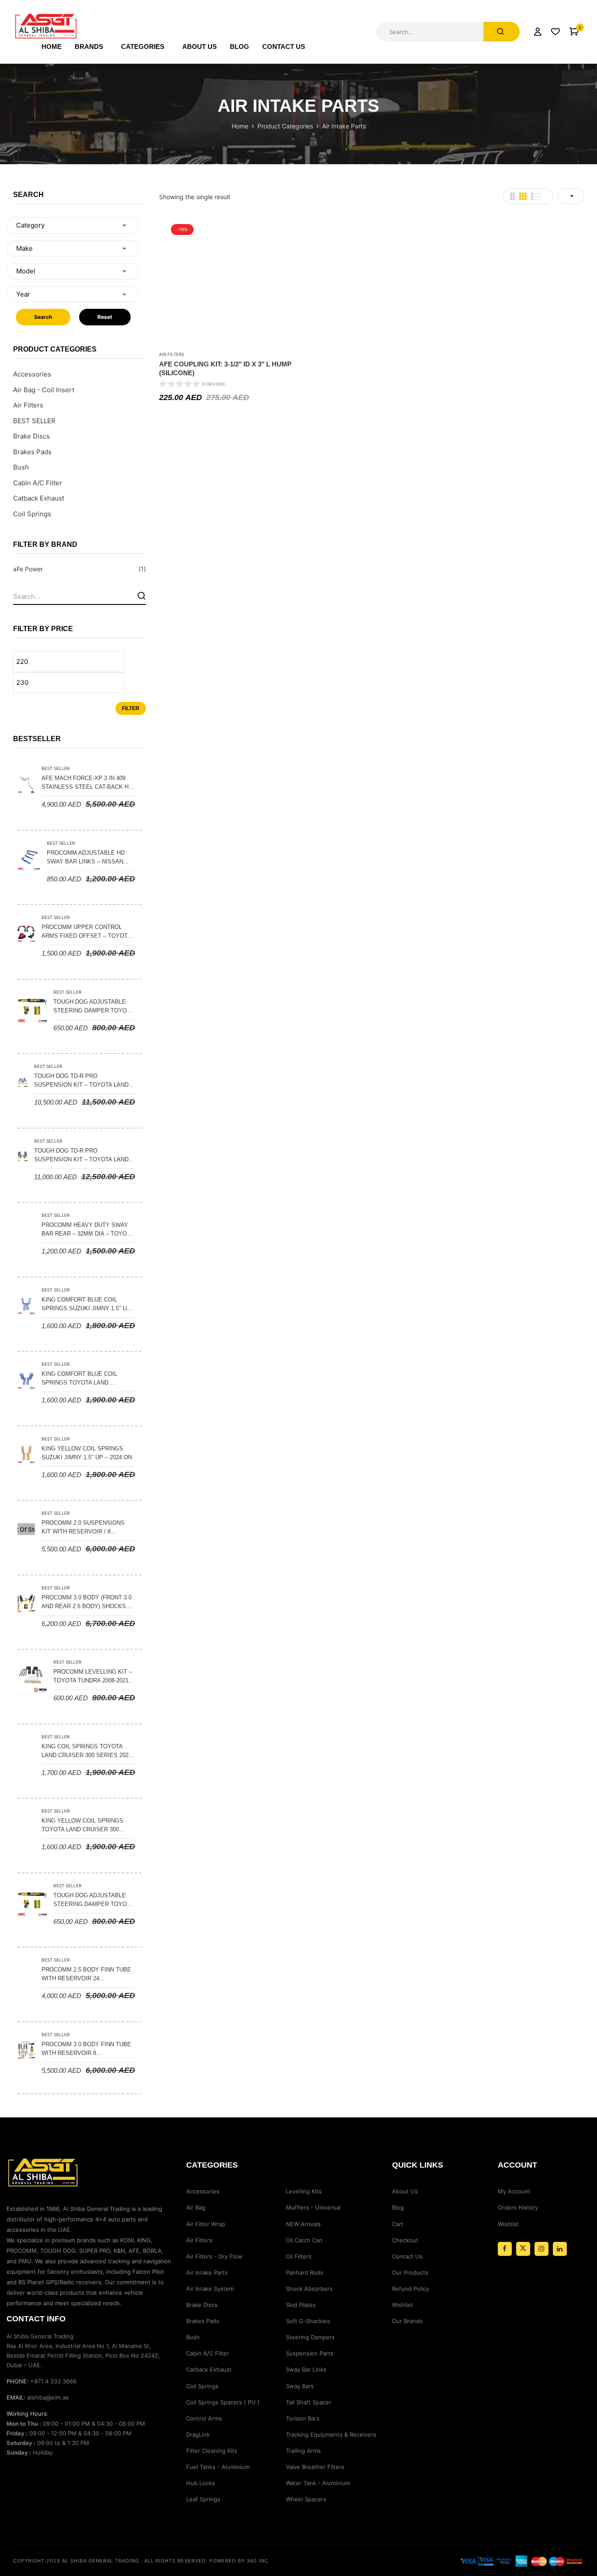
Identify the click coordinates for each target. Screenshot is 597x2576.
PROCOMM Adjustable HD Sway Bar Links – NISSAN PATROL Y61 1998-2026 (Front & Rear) (89, 858)
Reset (105, 317)
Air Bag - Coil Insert (44, 390)
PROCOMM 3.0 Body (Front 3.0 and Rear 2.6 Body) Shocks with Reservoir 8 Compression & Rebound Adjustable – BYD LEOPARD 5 (87, 1602)
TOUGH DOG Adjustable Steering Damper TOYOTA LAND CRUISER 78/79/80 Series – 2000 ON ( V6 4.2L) (93, 1900)
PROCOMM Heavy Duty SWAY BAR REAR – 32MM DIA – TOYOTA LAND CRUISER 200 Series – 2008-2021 (87, 1230)
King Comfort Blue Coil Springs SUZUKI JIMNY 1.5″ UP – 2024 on (86, 1305)
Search (43, 317)
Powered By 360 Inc (239, 2561)
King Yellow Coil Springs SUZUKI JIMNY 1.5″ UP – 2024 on (87, 1453)
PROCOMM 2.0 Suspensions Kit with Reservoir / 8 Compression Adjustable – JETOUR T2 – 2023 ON (84, 1528)
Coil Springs (32, 514)
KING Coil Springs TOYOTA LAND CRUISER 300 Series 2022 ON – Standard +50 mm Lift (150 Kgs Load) (87, 1751)
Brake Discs (31, 436)
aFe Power (28, 569)
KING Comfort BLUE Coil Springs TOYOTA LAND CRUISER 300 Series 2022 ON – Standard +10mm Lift (86, 1379)
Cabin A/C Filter (38, 483)
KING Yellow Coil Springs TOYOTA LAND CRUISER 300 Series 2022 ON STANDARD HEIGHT (82, 1826)
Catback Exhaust (39, 498)
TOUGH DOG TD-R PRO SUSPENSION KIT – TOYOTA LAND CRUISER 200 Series (81, 1081)
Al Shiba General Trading (101, 2561)
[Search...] (502, 32)
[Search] (141, 596)
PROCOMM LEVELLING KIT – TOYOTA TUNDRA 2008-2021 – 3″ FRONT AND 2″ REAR (93, 1677)
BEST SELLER (34, 421)
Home (240, 126)
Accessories (32, 374)
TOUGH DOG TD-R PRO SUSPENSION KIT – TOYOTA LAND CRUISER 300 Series (81, 1156)
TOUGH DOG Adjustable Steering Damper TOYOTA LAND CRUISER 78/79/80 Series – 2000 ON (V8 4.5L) (93, 1007)
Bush (21, 467)
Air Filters (28, 405)
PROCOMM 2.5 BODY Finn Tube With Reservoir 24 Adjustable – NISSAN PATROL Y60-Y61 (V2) (86, 1975)
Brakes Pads (32, 452)
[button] (574, 32)
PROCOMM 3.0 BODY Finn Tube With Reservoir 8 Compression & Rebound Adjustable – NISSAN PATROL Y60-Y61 (86, 2049)
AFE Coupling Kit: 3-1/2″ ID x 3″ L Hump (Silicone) (225, 368)
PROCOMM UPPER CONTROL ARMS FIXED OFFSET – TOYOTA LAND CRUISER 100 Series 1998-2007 (87, 932)
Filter (131, 708)
